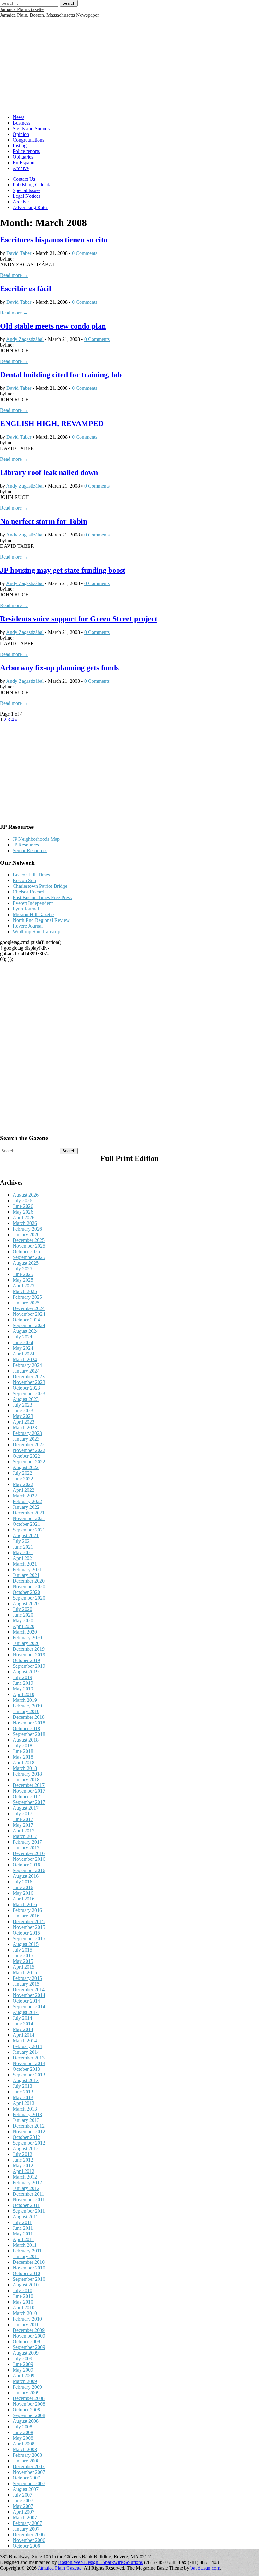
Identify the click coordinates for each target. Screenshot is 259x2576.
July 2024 (22, 1337)
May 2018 (23, 1757)
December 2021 (29, 1513)
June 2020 (23, 1615)
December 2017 (29, 1785)
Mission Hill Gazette (33, 914)
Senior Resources (30, 850)
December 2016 (29, 1853)
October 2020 (26, 1592)
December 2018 (29, 1717)
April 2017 (24, 1831)
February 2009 (27, 2387)
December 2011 (28, 2194)
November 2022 (29, 1450)
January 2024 (26, 1371)
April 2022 (24, 1490)
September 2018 (29, 1734)
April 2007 (24, 2512)
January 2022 (26, 1507)
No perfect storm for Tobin (44, 521)
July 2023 (22, 1405)
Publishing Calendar (33, 185)
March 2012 (25, 2177)
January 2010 (26, 2324)
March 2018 (25, 1768)
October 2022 (26, 1456)
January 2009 (26, 2393)
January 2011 (26, 2256)
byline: (7, 259)
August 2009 (26, 2353)
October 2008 (26, 2410)
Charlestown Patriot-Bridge (40, 886)
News (18, 117)
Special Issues (27, 190)
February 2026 (27, 1229)
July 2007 (22, 2495)
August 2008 (26, 2421)
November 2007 (29, 2472)
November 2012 (29, 2131)
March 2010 (25, 2313)
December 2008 (29, 2398)
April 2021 (24, 1558)
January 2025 (26, 1303)
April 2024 (24, 1354)
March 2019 (25, 1700)
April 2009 (24, 2376)
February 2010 (27, 2319)
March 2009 (25, 2381)
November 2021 (29, 1518)
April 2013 (24, 2103)
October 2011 (26, 2205)
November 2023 (29, 1382)
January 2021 (26, 1575)
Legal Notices (27, 196)
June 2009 (23, 2364)
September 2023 (29, 1393)
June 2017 (23, 1819)
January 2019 (26, 1711)
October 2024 (26, 1320)
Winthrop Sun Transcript (37, 931)
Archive (21, 168)
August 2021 (26, 1535)
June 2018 (23, 1751)
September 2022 (29, 1462)
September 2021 (29, 1530)
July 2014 (22, 2018)
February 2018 (27, 1774)
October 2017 (26, 1797)
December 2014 (29, 1990)
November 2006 (29, 2540)
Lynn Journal (26, 909)
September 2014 (29, 2007)
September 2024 (29, 1325)
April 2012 (24, 2171)
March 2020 (25, 1632)
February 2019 (27, 1706)
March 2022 (25, 1496)
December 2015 (29, 1921)
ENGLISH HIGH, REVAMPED (52, 424)
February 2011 (27, 2251)
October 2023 (26, 1388)
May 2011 (23, 2234)
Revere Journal (28, 926)
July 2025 (22, 1269)
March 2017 (25, 1836)
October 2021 (26, 1524)
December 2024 (29, 1308)
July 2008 (22, 2427)
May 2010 (23, 2302)
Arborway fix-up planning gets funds (59, 668)
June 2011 (23, 2228)
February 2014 (27, 2046)
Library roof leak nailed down (49, 472)
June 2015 (23, 1955)
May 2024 (23, 1348)
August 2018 (26, 1740)
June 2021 (23, 1547)
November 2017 (29, 1791)
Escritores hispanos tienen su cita (54, 240)
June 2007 (23, 2500)
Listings (21, 146)
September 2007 (29, 2483)
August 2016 (26, 1876)
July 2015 (22, 1950)
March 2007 (25, 2517)
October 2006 (26, 2546)
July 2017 (22, 1814)
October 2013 (26, 2069)
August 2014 (26, 2012)
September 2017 (29, 1802)
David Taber (19, 253)
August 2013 (26, 2080)
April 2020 (24, 1626)
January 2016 (26, 1916)
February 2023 (27, 1433)
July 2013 (22, 2086)
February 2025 (27, 1297)
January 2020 (26, 1643)
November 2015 (29, 1927)
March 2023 (25, 1428)
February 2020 (27, 1638)
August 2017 (26, 1808)
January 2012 (26, 2188)
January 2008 (26, 2461)
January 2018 (26, 1780)
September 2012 (29, 2143)
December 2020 (29, 1581)
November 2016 (29, 1859)
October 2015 (26, 1933)
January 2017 (26, 1848)
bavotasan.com (205, 2568)
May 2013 (23, 2097)
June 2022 (23, 1479)
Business (21, 123)
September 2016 (29, 1870)
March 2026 (25, 1223)
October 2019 (26, 1660)
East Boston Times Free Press (42, 897)
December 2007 (29, 2466)
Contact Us (24, 179)
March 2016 (25, 1904)
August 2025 (26, 1263)
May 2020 (23, 1621)
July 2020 (22, 1609)
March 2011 (25, 2245)
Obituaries (23, 157)
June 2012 (23, 2160)
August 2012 (26, 2149)
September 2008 (29, 2415)
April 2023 (24, 1422)
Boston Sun (24, 880)
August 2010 (26, 2285)
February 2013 (27, 2114)
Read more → (14, 275)
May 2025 (23, 1280)
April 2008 (24, 2444)
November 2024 (29, 1314)
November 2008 (29, 2404)
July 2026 (22, 1200)
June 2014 (23, 2024)
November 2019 (29, 1655)
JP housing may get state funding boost (63, 570)
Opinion (21, 134)
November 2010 (29, 2268)
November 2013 (29, 2063)
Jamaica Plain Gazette (22, 9)
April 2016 (24, 1899)
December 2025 (29, 1240)
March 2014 (25, 2041)
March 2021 (25, 1564)
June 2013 (23, 2092)
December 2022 (29, 1445)
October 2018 (26, 1728)
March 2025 (25, 1291)
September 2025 (29, 1257)
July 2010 (22, 2290)
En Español (24, 163)
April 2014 (24, 2035)
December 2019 (29, 1649)
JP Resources (26, 845)
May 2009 (23, 2370)
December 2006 (29, 2535)
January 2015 (26, 1984)
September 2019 (29, 1666)
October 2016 (26, 1865)
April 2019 (24, 1694)
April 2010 (24, 2307)
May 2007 (23, 2506)
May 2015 (23, 1961)
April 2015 (24, 1967)
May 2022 (23, 1484)
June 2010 (23, 2296)
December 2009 (29, 2330)
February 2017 (27, 1842)
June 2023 (23, 1411)
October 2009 (26, 2342)
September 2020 (29, 1598)
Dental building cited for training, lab (61, 375)
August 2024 (26, 1331)
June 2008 (23, 2432)
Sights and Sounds (31, 129)
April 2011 (23, 2239)
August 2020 (26, 1604)
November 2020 (29, 1587)
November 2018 (29, 1723)
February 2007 (27, 2523)
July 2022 (22, 1473)
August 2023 (26, 1399)
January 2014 (26, 2052)
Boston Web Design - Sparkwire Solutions (100, 2562)
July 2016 (22, 1882)
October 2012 (26, 2137)
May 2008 (23, 2438)
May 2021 (23, 1552)
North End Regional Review (41, 920)
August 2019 (26, 1672)
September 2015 (29, 1938)
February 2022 (27, 1501)
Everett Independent (33, 903)
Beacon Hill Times (31, 875)
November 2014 (29, 1995)
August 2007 (26, 2489)
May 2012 (23, 2166)
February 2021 (27, 1569)
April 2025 (24, 1286)
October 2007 (26, 2478)
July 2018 (22, 1745)
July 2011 (22, 2222)
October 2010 (26, 2273)
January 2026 (26, 1235)
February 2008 (27, 2455)
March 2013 (25, 2109)
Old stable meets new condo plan (53, 326)
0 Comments (85, 253)
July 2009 (22, 2359)
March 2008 (25, 2449)
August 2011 (25, 2217)
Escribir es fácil (26, 289)
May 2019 (23, 1689)
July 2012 (22, 2154)
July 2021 (22, 1541)
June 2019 (23, 1683)
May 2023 (23, 1416)
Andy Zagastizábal (25, 339)
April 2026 (24, 1218)
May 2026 (23, 1212)
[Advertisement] (129, 65)
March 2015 (25, 1973)
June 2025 (23, 1274)
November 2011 (29, 2200)
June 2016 (23, 1887)
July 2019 (22, 1677)
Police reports (26, 151)
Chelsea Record (28, 892)
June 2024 (23, 1342)
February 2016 (27, 1910)
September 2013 (29, 2075)
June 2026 (23, 1206)
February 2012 (27, 2183)
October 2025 (26, 1252)
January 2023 (26, 1439)
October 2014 (26, 2001)
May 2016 (23, 1893)
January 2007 (26, 2529)
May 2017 (23, 1825)
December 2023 (29, 1376)
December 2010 (29, 2262)
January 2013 (26, 2120)
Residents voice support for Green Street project (79, 619)
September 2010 (29, 2279)
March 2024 (25, 1359)
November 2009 (29, 2336)
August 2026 (26, 1195)
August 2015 (26, 1944)
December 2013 (29, 2058)
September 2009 (29, 2347)
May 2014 (23, 2029)
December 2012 (29, 2126)
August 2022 (26, 1467)
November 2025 (29, 1246)
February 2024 (27, 1365)
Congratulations (28, 140)
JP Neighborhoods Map (36, 839)
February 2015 (27, 1978)
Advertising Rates (30, 207)
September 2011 (29, 2211)
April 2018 (24, 1762)
